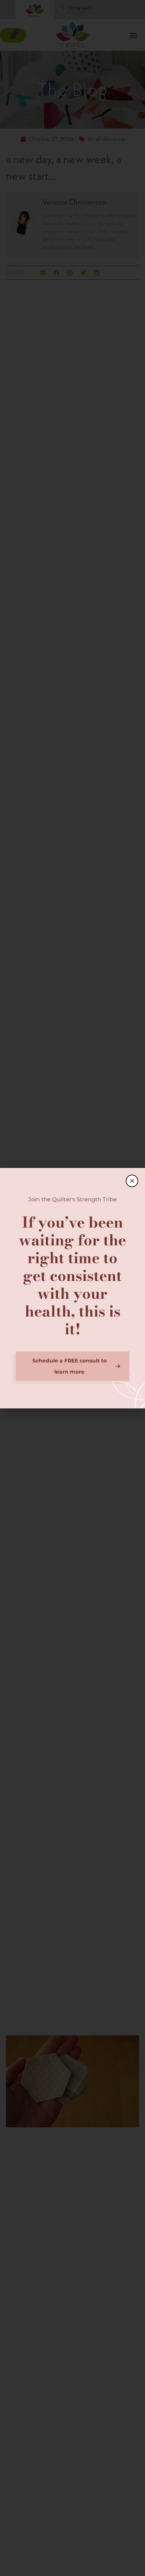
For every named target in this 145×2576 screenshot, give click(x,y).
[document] (72, 1288)
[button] (132, 1181)
